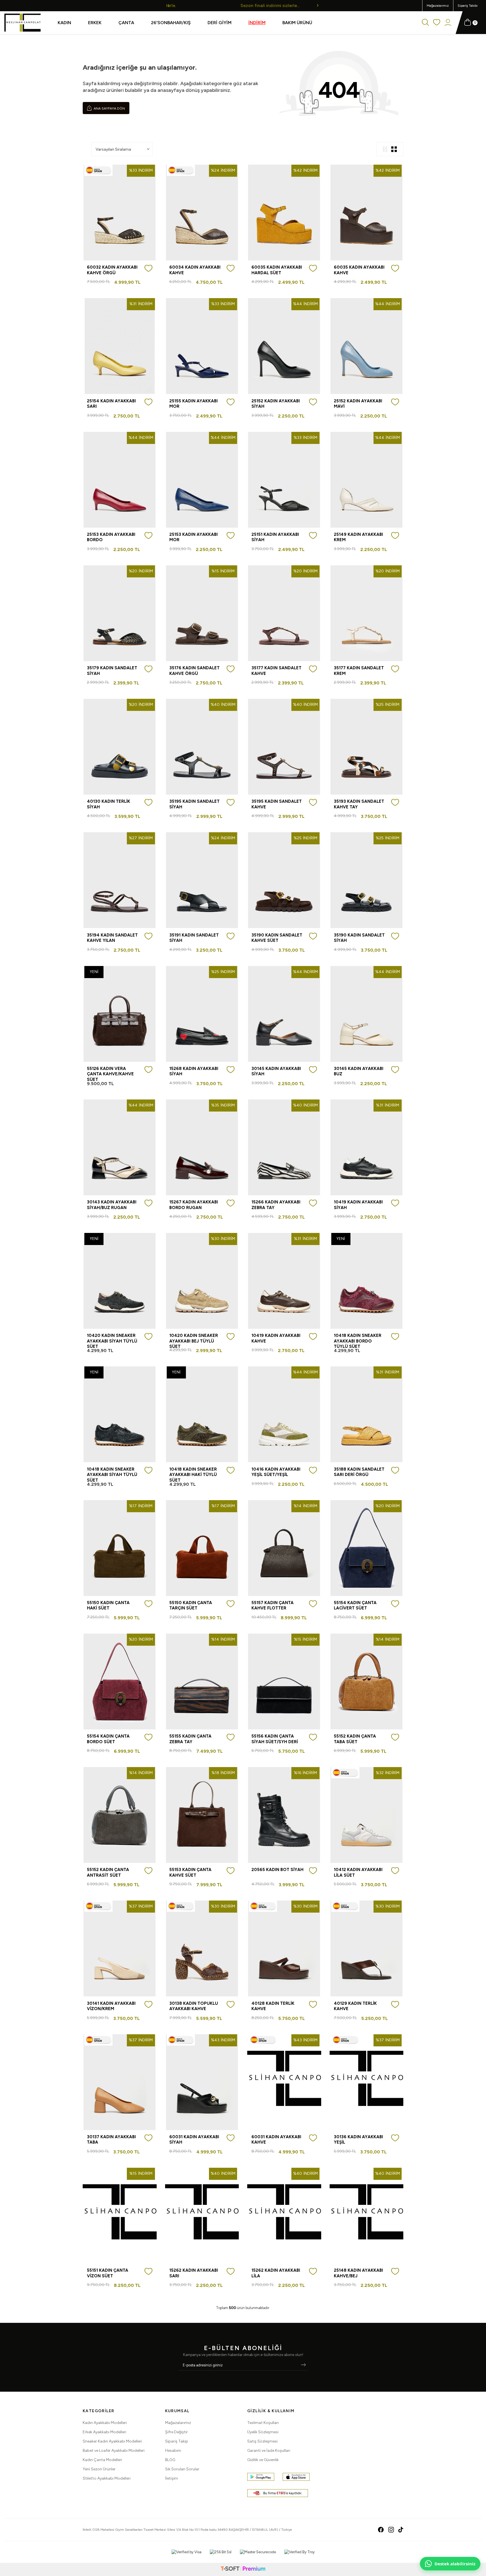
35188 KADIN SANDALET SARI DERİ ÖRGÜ (359, 1472)
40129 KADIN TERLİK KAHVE (355, 2006)
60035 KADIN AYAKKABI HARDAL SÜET (277, 270)
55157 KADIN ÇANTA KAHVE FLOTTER (273, 1606)
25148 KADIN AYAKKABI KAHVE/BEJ (358, 2273)
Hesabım (173, 2451)
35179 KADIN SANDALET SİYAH (112, 671)
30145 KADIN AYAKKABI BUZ (359, 1071)
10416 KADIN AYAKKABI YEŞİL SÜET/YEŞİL (276, 1472)
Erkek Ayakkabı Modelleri (104, 2432)
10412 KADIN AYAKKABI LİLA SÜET (358, 1872)
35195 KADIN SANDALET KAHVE (277, 804)
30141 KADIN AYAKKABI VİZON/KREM (111, 2006)
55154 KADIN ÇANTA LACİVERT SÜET (355, 1606)
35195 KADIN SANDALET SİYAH (194, 804)
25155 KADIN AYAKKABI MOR (193, 404)
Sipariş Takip (177, 2441)
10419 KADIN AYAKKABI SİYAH (358, 1205)
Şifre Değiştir (176, 2432)
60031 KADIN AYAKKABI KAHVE (276, 2140)
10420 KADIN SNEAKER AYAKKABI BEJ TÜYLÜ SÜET (194, 1341)
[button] (168, 5)
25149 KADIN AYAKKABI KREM (358, 537)
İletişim (172, 2478)
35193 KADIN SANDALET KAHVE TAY (359, 804)
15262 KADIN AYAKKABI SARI (194, 2273)
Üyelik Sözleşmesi (263, 2432)
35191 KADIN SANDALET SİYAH (194, 938)
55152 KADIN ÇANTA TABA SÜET (355, 1739)
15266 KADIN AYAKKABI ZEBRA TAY (276, 1205)
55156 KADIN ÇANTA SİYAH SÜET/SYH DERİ (275, 1739)
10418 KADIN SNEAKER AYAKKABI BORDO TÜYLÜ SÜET (358, 1341)
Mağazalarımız (438, 6)
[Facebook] (381, 2530)
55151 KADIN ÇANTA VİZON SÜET (108, 2273)
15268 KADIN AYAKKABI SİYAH (194, 1071)
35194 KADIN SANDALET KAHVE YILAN (112, 938)
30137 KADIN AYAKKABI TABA (111, 2140)
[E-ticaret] (243, 2569)
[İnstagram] (391, 2530)
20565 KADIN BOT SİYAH (277, 1870)
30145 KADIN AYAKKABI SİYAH (276, 1071)
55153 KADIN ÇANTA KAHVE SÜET (190, 1872)
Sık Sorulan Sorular (182, 2469)
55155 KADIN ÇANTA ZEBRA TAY (190, 1739)
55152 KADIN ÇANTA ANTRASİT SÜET (108, 1872)
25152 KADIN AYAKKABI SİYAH (276, 404)
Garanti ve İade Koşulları (269, 2451)
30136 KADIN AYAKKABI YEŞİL (358, 2140)
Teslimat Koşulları (263, 2423)
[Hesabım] (448, 23)
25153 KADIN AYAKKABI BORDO (111, 537)
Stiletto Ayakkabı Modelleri (107, 2478)
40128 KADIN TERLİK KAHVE (273, 2006)
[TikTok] (401, 2530)
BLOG (170, 2460)
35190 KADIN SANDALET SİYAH (359, 938)
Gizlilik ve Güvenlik (263, 2460)
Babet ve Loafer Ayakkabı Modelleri (114, 2451)
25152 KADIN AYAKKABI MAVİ (358, 404)
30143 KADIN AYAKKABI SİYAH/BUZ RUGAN (112, 1205)
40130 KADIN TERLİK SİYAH (109, 804)
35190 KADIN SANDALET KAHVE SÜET (277, 938)
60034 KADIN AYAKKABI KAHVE (195, 270)
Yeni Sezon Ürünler (99, 2469)
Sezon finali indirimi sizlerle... (243, 5)
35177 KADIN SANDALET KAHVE (276, 671)
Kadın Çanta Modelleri (102, 2460)
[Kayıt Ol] (303, 2365)
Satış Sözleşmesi (262, 2441)
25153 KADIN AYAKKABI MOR (193, 537)
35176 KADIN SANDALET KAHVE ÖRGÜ (194, 671)
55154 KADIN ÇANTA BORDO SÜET (108, 1739)
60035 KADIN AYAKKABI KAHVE (359, 270)
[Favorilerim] (437, 23)
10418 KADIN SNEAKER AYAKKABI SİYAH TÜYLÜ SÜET (112, 1475)
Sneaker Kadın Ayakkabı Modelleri (112, 2441)
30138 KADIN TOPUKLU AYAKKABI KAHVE (194, 2006)
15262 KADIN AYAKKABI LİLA (276, 2273)
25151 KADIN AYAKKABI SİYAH (275, 537)
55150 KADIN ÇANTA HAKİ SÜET (108, 1606)
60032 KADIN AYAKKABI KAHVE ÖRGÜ (112, 270)
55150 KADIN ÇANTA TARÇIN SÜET (191, 1606)
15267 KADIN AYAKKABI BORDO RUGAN (194, 1205)
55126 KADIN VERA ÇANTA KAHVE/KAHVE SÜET (110, 1074)
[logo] (22, 23)
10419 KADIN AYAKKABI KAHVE (276, 1338)
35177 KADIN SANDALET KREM (359, 671)
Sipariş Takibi (468, 6)
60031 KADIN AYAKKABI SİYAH (194, 2140)
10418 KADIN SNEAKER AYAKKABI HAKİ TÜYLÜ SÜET (193, 1475)
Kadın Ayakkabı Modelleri (105, 2423)
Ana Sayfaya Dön (109, 108)
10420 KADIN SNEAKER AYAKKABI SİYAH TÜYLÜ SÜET (112, 1341)
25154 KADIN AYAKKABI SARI (111, 404)
